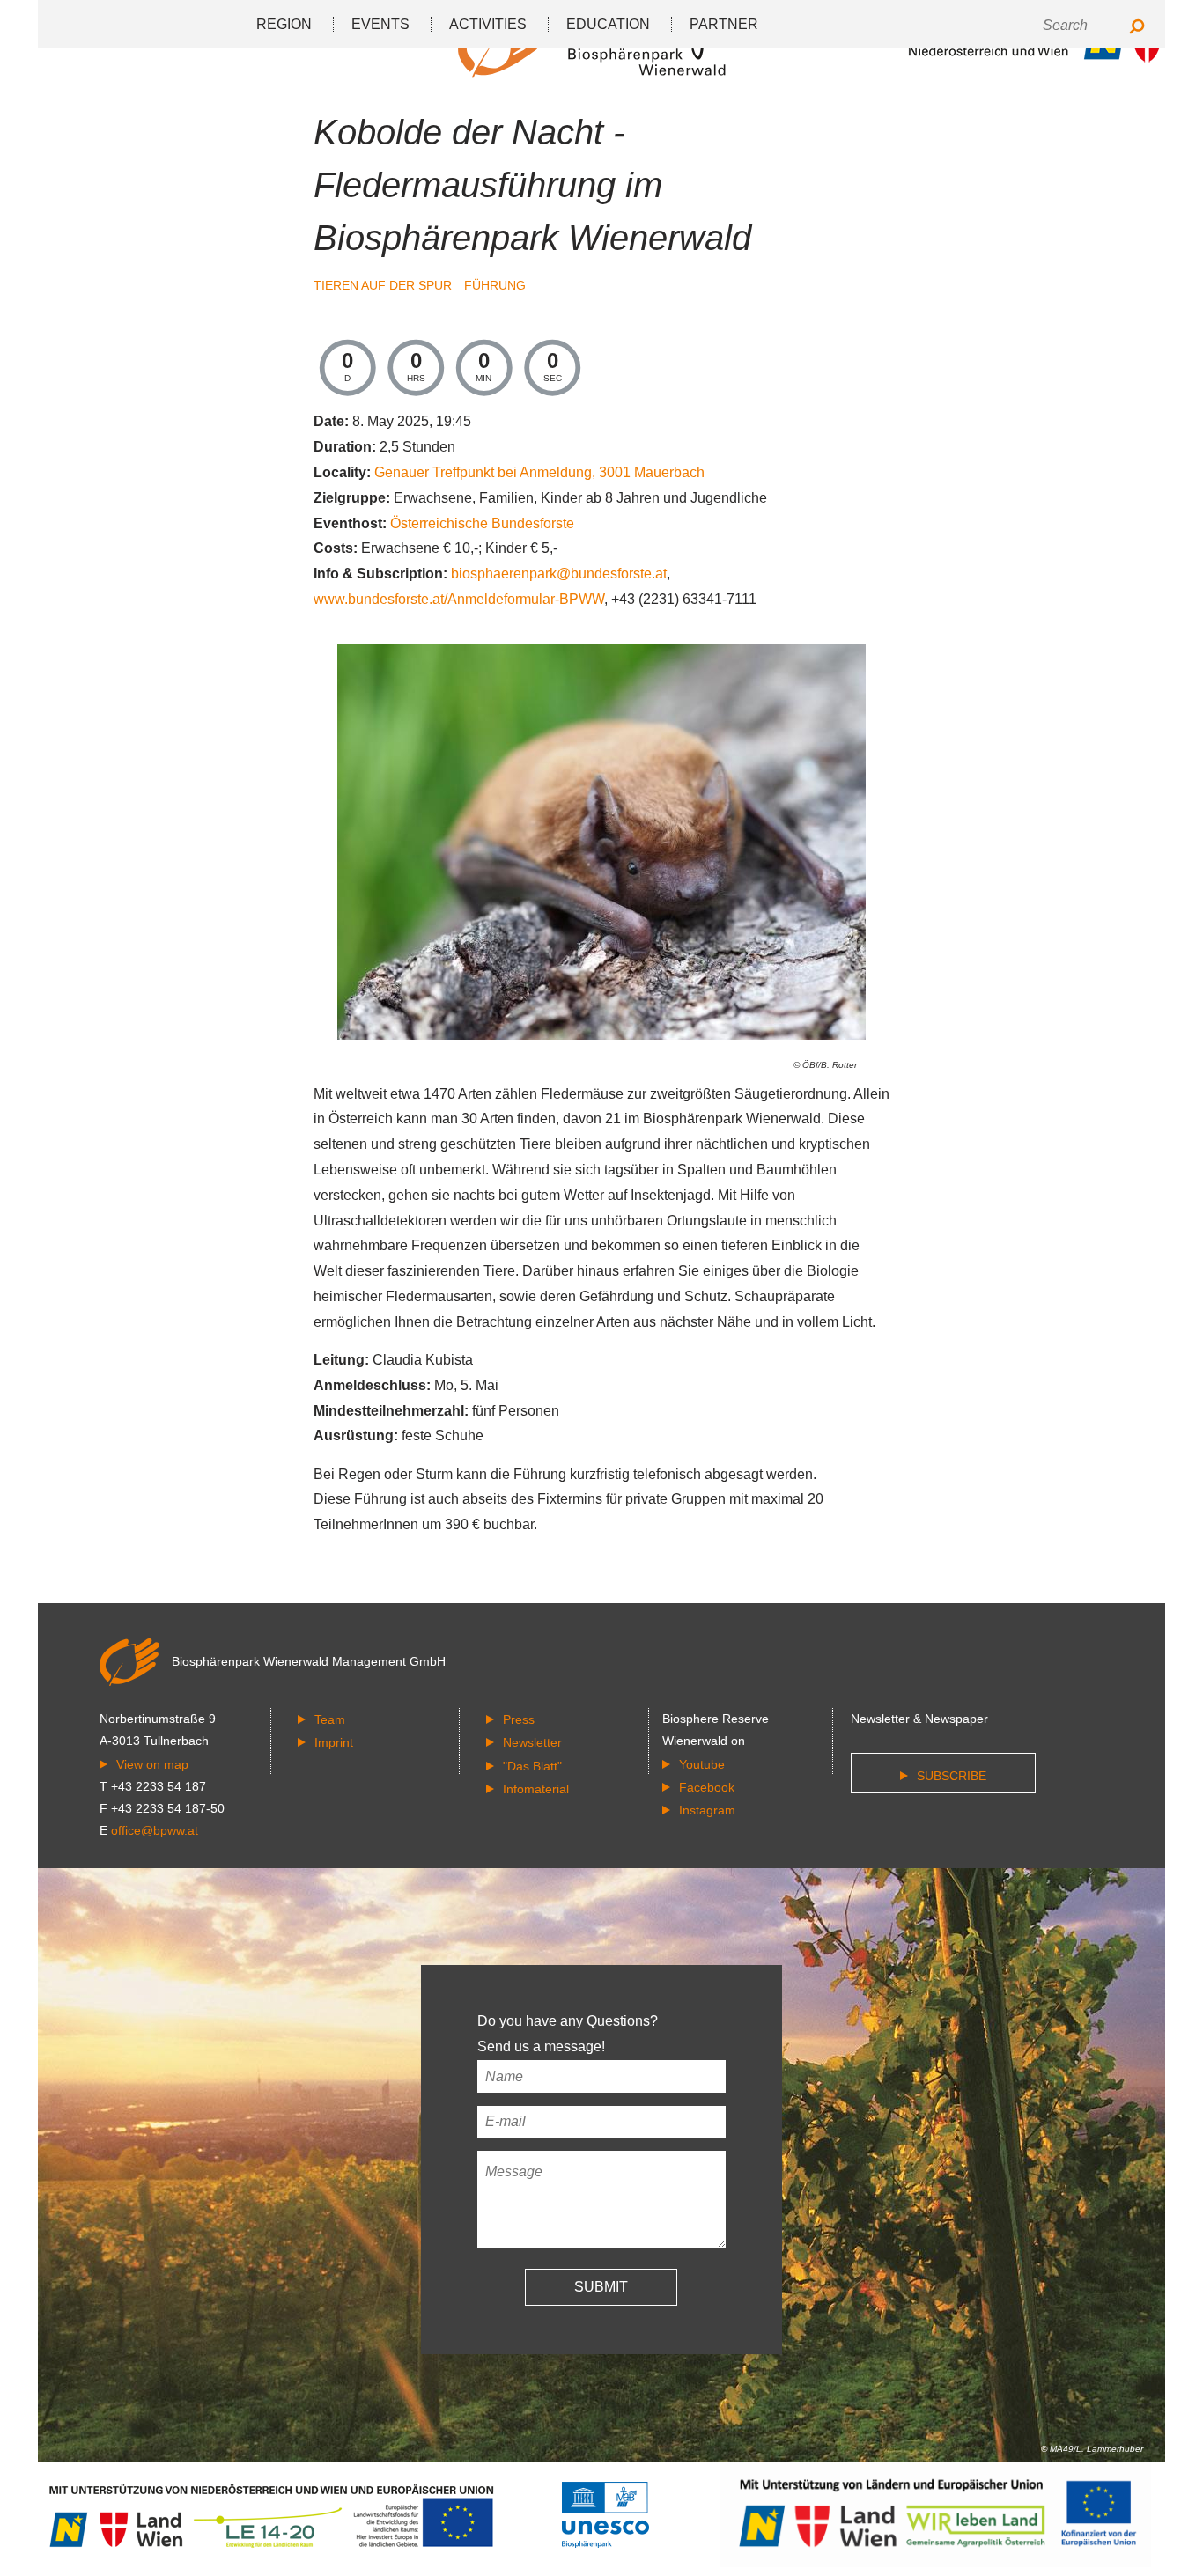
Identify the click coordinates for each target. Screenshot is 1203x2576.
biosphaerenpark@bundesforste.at (559, 574)
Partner (724, 24)
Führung (495, 285)
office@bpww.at (155, 1830)
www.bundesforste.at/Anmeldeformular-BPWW (459, 599)
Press (519, 1719)
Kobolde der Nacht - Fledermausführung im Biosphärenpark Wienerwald (532, 185)
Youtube (702, 1764)
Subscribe (952, 1776)
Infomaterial (536, 1789)
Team (330, 1719)
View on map (152, 1764)
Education (608, 24)
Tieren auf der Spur (384, 285)
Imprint (334, 1742)
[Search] (1137, 28)
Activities (488, 24)
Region (284, 24)
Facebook (707, 1787)
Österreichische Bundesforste (482, 523)
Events (380, 24)
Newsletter (532, 1742)
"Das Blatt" (532, 1766)
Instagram (707, 1810)
